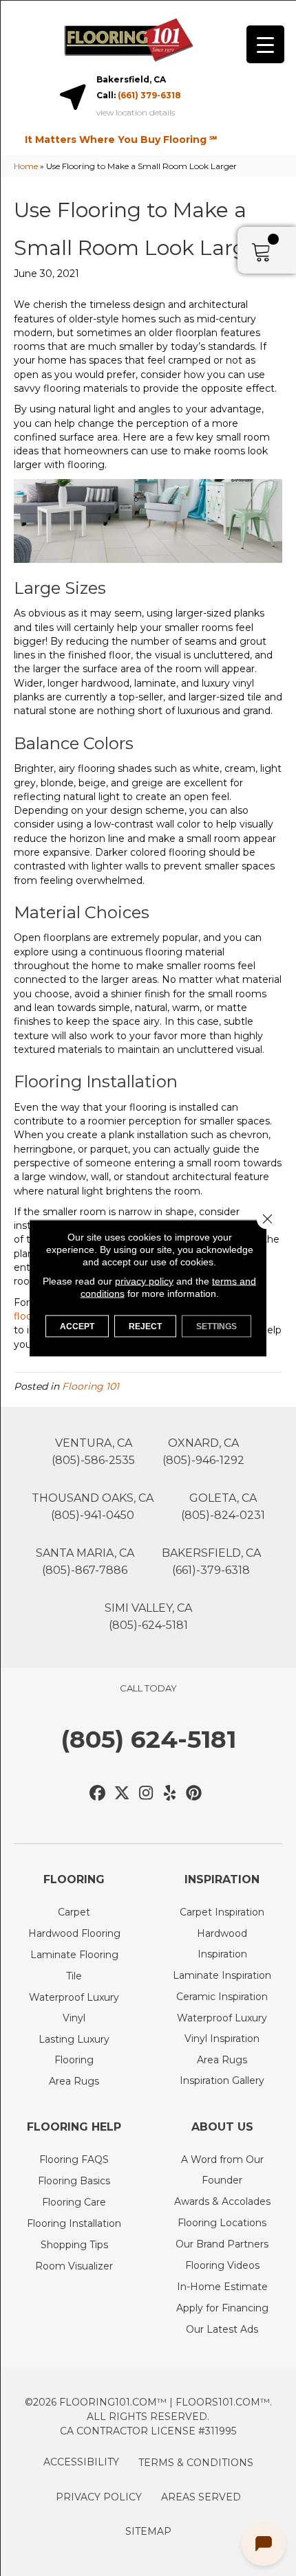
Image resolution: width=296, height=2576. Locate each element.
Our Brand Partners (222, 2244)
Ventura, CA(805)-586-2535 (93, 1452)
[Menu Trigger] (265, 44)
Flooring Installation (74, 2223)
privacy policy (144, 1281)
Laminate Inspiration (222, 1975)
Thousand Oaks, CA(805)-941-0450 (93, 1507)
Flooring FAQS (74, 2159)
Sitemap (148, 2531)
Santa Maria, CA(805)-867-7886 (85, 1562)
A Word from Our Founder (222, 2170)
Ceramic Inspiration (222, 1997)
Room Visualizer (74, 2266)
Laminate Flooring (74, 1955)
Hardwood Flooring (74, 1933)
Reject (145, 1326)
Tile (74, 1976)
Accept (77, 1326)
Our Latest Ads (222, 2329)
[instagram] (146, 1794)
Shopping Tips (74, 2245)
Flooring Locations (222, 2223)
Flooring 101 (91, 1386)
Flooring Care (74, 2202)
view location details (136, 113)
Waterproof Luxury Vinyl (74, 2008)
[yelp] (170, 1794)
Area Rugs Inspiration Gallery (222, 2070)
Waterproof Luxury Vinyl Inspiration (222, 2028)
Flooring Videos (222, 2265)
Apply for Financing (222, 2308)
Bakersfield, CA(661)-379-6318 (211, 1562)
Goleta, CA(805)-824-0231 (223, 1507)
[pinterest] (194, 1794)
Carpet (74, 1912)
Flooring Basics (74, 2181)
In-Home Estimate (222, 2287)
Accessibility (81, 2462)
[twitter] (122, 1794)
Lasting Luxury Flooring (74, 2050)
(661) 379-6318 (149, 95)
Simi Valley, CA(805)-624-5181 (148, 1617)
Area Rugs (74, 2081)
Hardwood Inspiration (222, 1944)
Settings (216, 1326)
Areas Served (201, 2497)
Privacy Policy (99, 2497)
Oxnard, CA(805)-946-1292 (203, 1452)
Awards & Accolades (222, 2201)
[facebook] (98, 1794)
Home (26, 166)
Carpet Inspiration (222, 1912)
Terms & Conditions (196, 2463)
